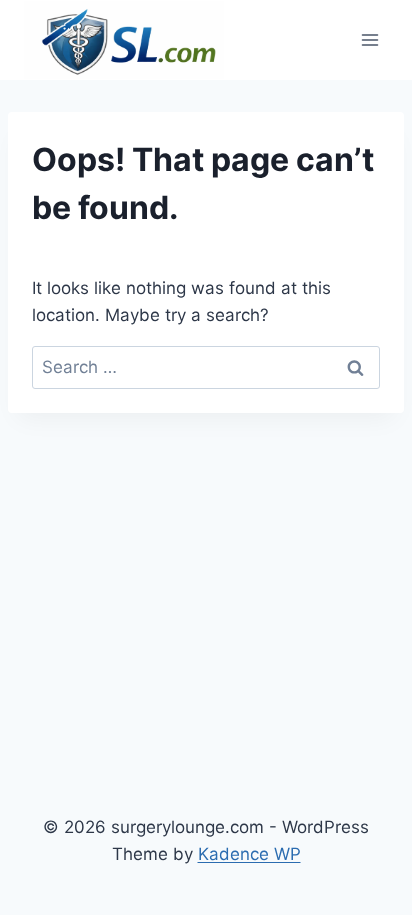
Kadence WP (249, 854)
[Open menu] (369, 39)
